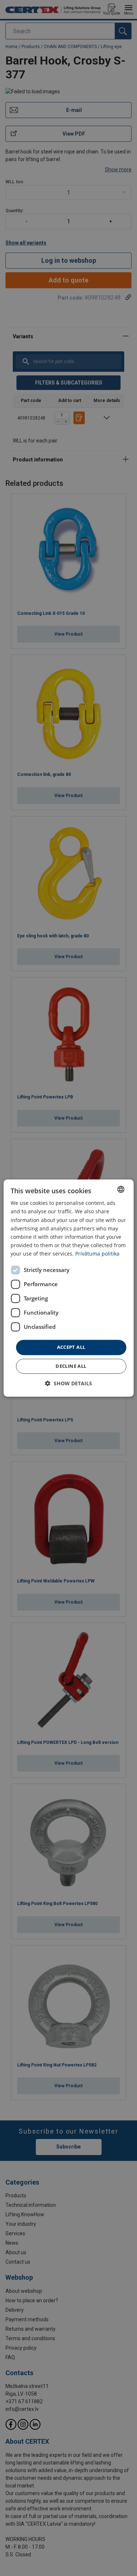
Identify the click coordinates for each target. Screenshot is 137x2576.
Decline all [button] (71, 1366)
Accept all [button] (71, 1347)
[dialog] (68, 1288)
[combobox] (121, 1189)
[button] (68, 1383)
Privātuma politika (97, 1254)
